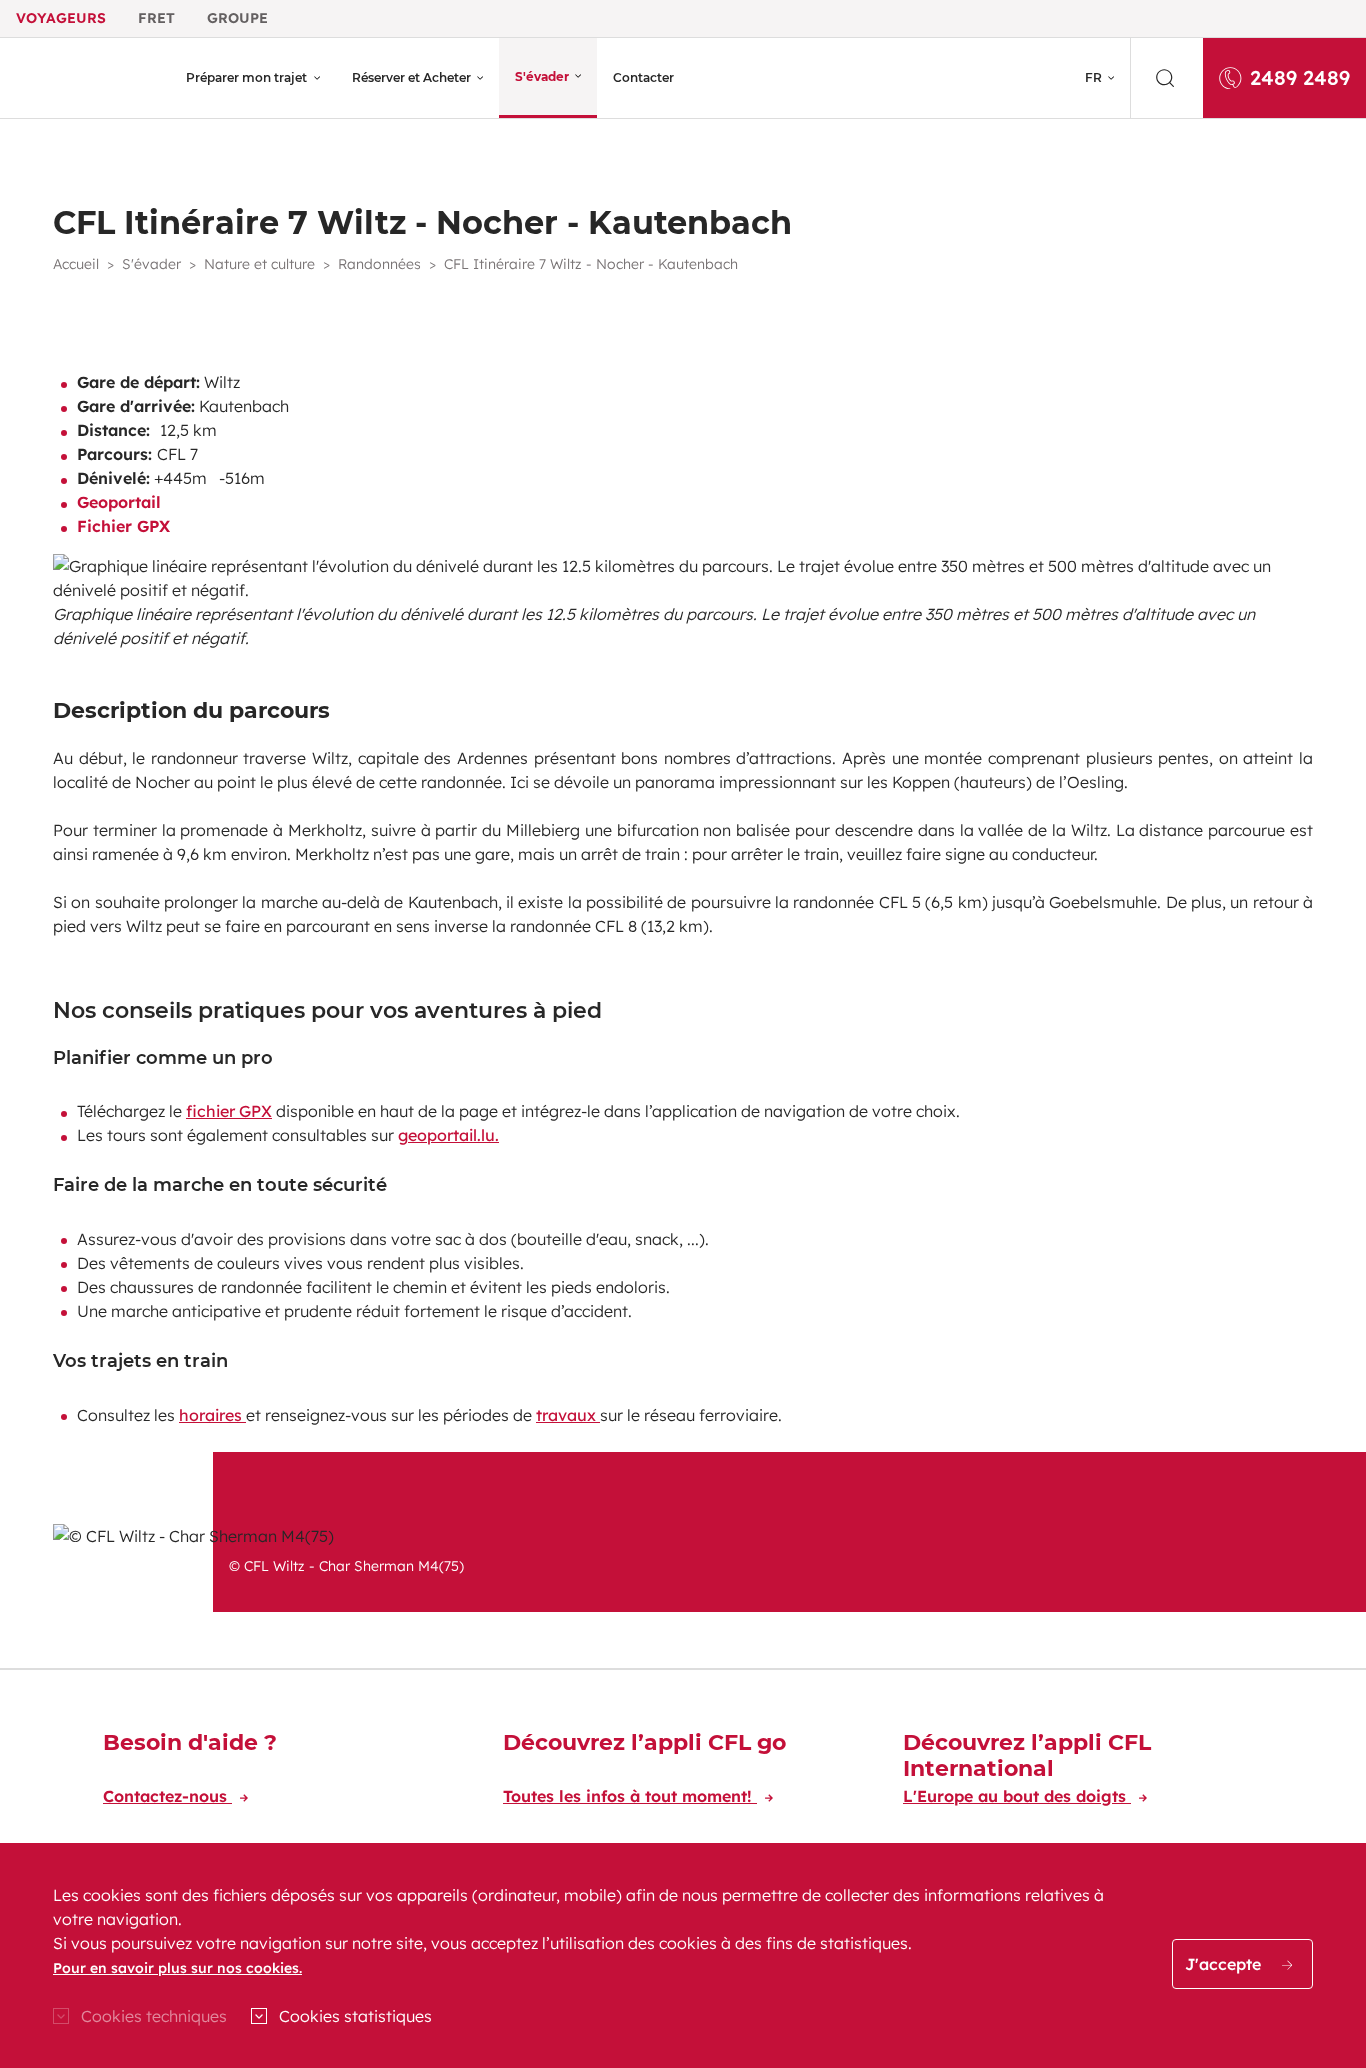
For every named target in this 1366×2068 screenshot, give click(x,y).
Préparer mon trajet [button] (246, 77)
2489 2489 (1300, 77)
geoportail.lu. (448, 1135)
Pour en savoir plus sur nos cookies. (177, 1968)
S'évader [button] (542, 76)
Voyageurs (61, 18)
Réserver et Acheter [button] (411, 77)
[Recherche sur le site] (1167, 78)
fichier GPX (229, 1111)
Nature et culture (259, 264)
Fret (156, 18)
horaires (212, 1415)
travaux (568, 1415)
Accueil (76, 264)
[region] (683, 1955)
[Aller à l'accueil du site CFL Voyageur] (87, 78)
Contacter (643, 77)
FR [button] (1093, 77)
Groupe (237, 18)
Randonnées (379, 264)
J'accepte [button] (1225, 1964)
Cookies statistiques (355, 2016)
